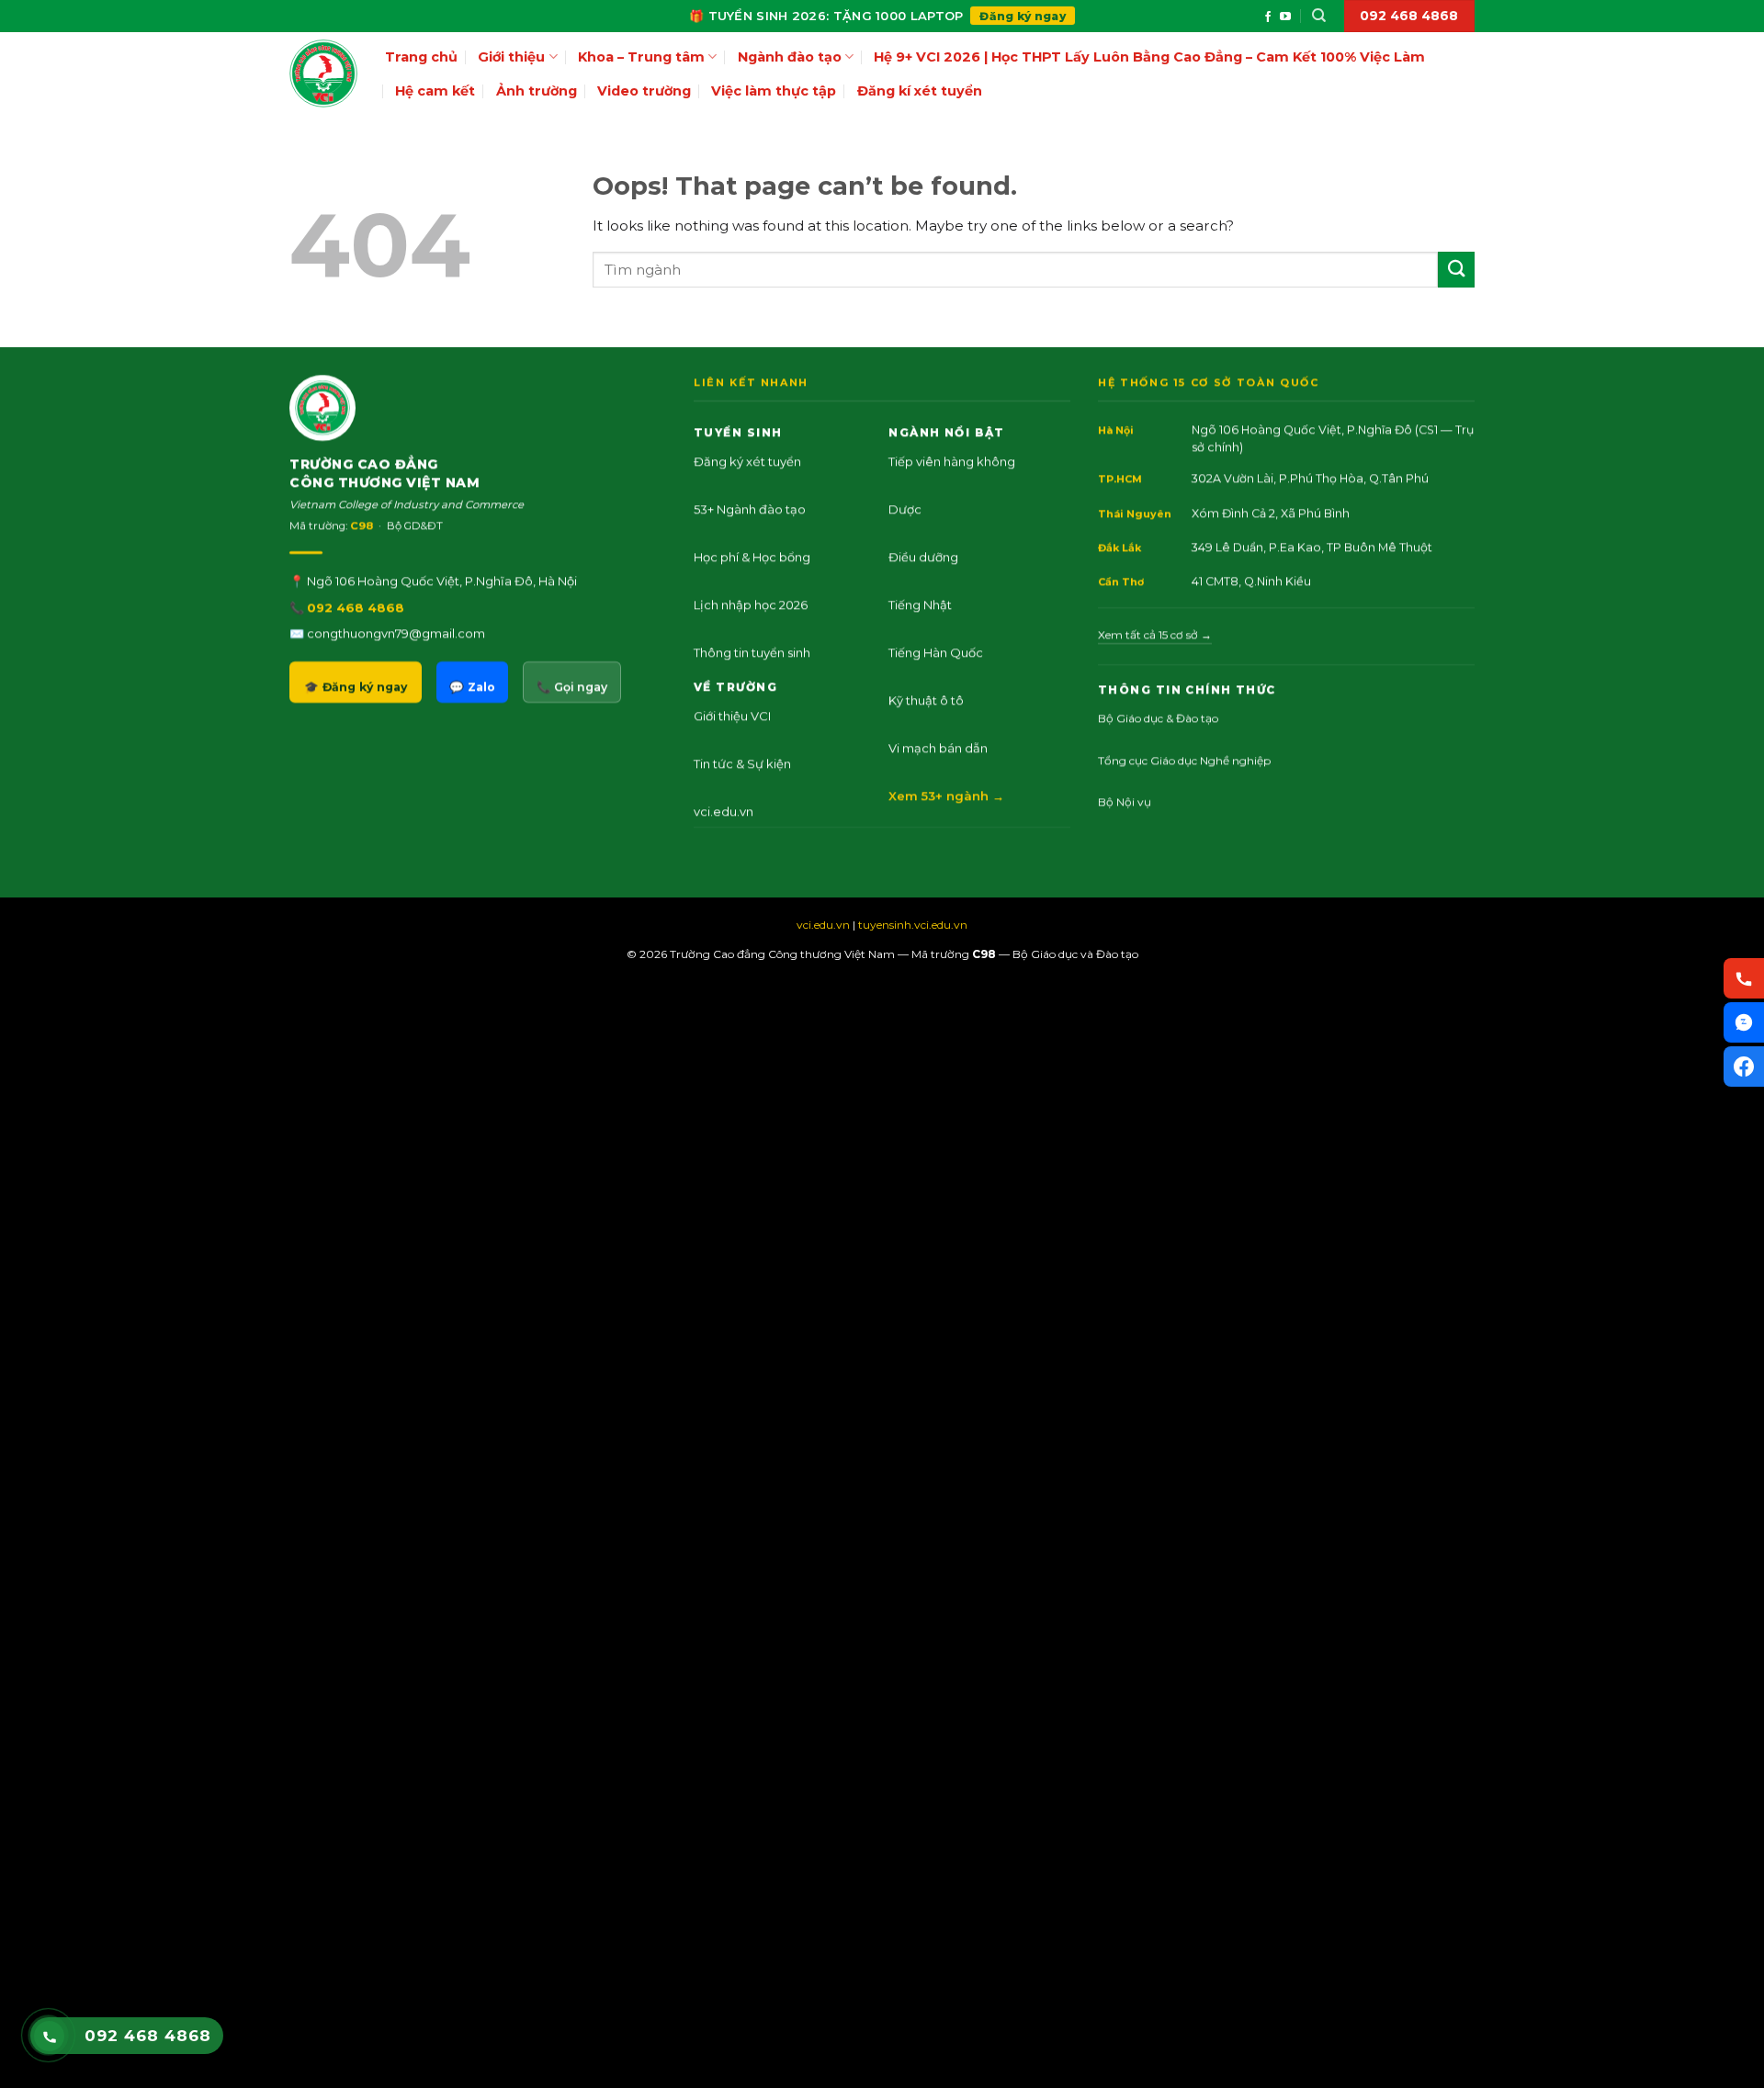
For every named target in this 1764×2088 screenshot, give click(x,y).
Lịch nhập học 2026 (751, 604)
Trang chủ (421, 57)
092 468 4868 (356, 606)
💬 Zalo (472, 687)
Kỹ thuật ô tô (926, 699)
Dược (905, 508)
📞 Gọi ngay (572, 687)
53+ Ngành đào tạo (750, 508)
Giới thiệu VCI (732, 715)
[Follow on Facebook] (1268, 17)
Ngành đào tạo (790, 57)
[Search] (1319, 16)
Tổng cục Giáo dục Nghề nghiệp (1184, 760)
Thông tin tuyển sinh (752, 651)
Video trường (644, 91)
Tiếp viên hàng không (952, 460)
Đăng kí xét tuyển (920, 91)
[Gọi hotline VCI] (1744, 978)
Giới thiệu (511, 57)
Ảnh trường (537, 91)
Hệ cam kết (435, 91)
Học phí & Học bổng (752, 556)
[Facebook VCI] (1744, 1067)
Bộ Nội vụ (1125, 801)
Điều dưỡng (923, 556)
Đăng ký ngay (1023, 16)
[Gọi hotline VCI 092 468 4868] (49, 2036)
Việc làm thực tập (774, 91)
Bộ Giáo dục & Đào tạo (1158, 718)
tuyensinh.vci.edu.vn (913, 925)
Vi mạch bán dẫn (938, 747)
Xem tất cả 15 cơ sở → (1155, 634)
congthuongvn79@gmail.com (396, 632)
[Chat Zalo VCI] (1744, 1022)
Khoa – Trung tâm (641, 57)
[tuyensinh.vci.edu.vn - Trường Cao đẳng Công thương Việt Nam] (323, 73)
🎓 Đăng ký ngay (356, 687)
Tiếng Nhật (920, 604)
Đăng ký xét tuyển (747, 460)
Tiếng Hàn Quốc (936, 651)
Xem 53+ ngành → (946, 795)
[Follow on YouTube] (1285, 17)
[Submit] (1456, 270)
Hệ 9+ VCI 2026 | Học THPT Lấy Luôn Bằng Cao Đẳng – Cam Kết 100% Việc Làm (1149, 57)
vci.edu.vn (724, 810)
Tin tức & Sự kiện (742, 762)
